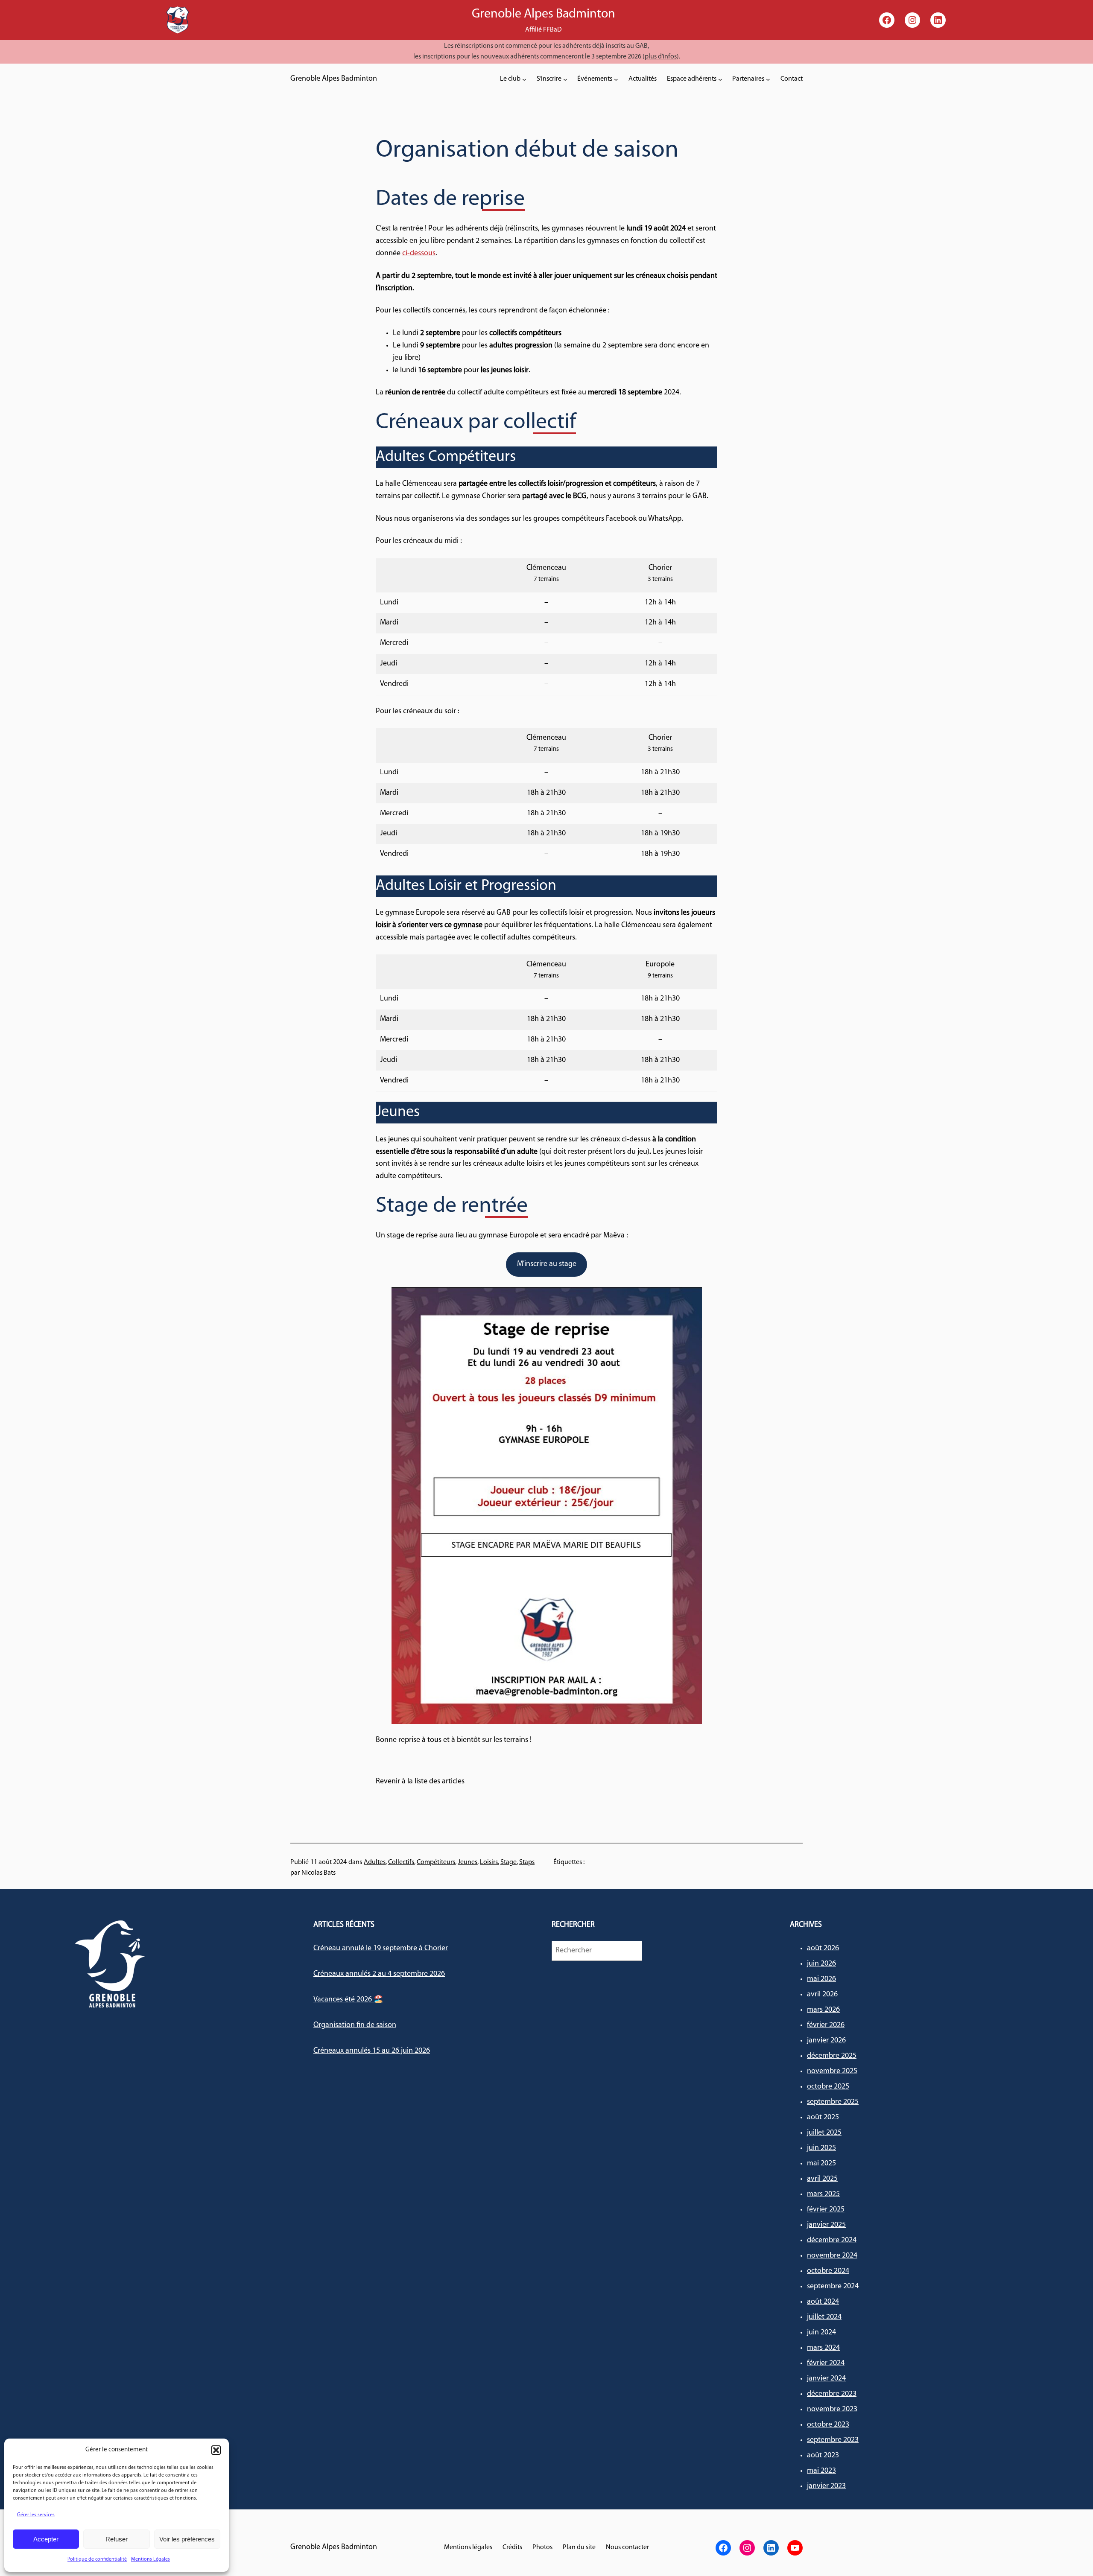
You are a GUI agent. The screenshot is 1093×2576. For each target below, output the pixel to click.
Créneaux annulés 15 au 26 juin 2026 (372, 2051)
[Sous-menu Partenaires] (768, 79)
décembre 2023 (832, 2394)
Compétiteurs (436, 1862)
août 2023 (823, 2456)
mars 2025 (823, 2194)
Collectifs (401, 1862)
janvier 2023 (826, 2486)
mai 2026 (821, 1979)
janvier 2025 (826, 2225)
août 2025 (823, 2118)
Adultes (375, 1862)
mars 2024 (823, 2348)
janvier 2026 (826, 2041)
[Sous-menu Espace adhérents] (720, 79)
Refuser (117, 2539)
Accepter (46, 2539)
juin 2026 (821, 1964)
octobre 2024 (828, 2271)
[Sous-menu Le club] (524, 79)
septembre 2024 (833, 2287)
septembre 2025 (833, 2102)
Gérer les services (36, 2515)
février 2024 (826, 2363)
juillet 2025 (824, 2133)
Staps (527, 1862)
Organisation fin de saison (355, 2025)
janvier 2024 (826, 2379)
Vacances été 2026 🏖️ (348, 2000)
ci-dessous (419, 254)
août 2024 (823, 2302)
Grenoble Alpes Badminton (334, 79)
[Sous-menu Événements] (616, 79)
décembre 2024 (832, 2241)
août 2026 (823, 1949)
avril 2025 (822, 2179)
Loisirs (489, 1862)
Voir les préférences (187, 2539)
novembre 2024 (832, 2256)
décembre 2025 (832, 2056)
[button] (216, 2450)
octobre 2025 (828, 2087)
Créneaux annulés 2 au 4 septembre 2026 (379, 1974)
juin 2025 (821, 2148)
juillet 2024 (824, 2317)
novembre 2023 (832, 2410)
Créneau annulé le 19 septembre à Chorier (381, 1949)
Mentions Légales (151, 2559)
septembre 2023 (833, 2440)
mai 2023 (821, 2471)
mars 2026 (823, 2010)
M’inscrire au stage (547, 1264)
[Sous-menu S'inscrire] (565, 79)
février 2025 (826, 2210)
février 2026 (826, 2025)
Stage (509, 1862)
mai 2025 (821, 2164)
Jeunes (468, 1862)
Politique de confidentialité (97, 2559)
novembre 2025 (832, 2071)
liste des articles (440, 1782)
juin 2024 (821, 2333)
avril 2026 (822, 1995)
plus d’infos (661, 57)
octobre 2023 (828, 2425)
